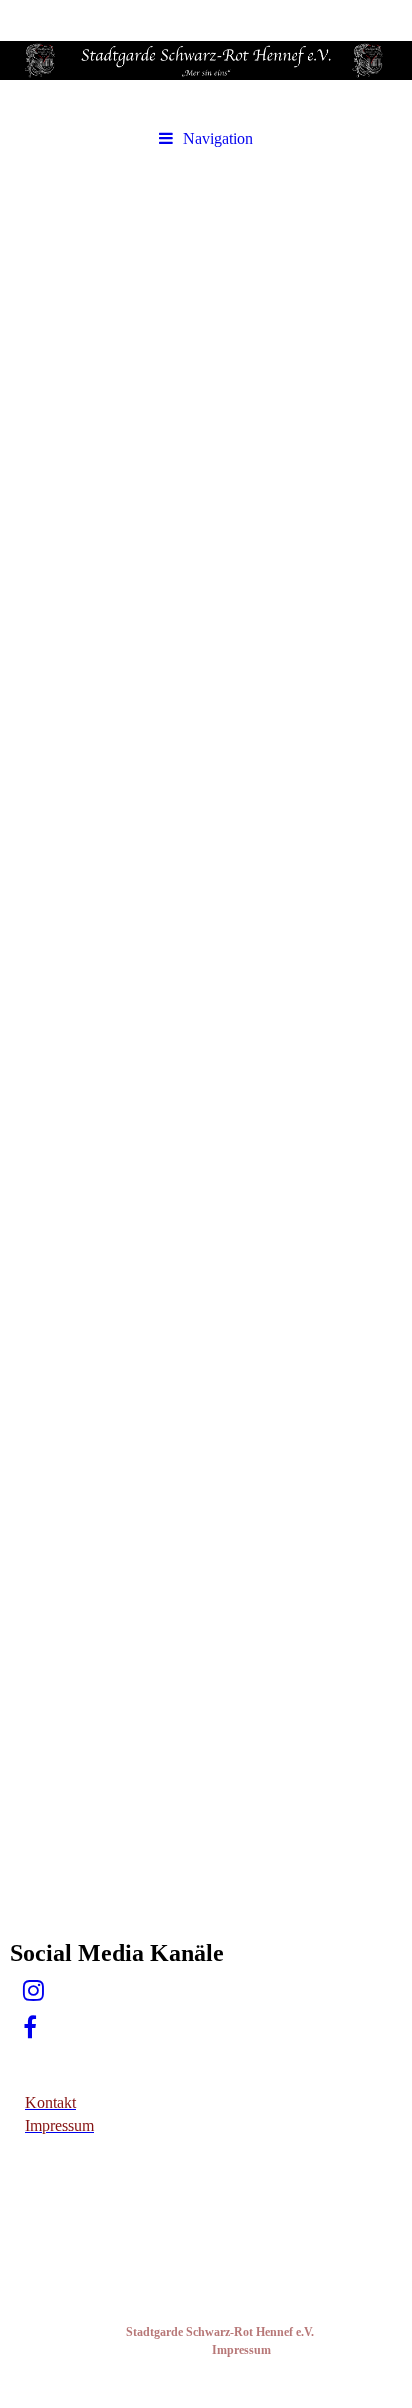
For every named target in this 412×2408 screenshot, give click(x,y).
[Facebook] (28, 2028)
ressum (252, 2350)
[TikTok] (21, 2065)
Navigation (218, 138)
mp (225, 2350)
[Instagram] (32, 1991)
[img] (206, 60)
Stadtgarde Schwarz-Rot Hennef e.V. (221, 2332)
